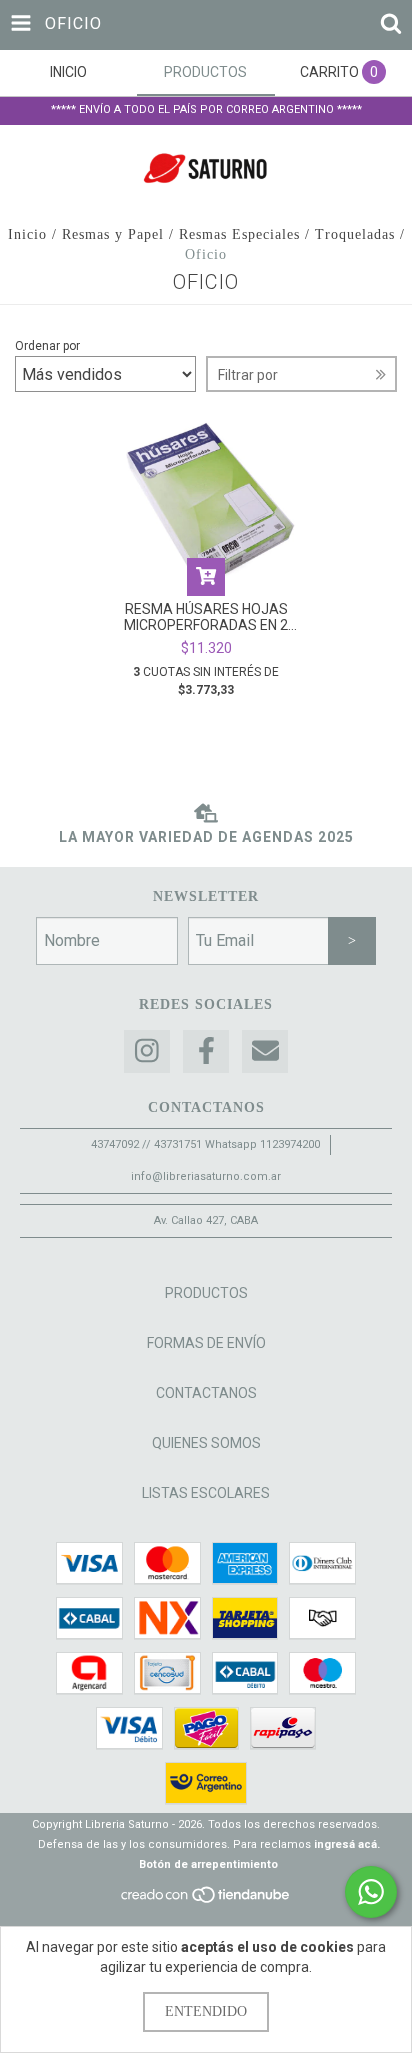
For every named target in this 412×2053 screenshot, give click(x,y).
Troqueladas (355, 234)
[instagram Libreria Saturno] (147, 1051)
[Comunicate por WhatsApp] (371, 1892)
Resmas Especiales (239, 234)
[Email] (265, 1051)
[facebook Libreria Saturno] (206, 1051)
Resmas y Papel (113, 234)
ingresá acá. (347, 1844)
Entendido (206, 2011)
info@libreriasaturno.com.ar (206, 1176)
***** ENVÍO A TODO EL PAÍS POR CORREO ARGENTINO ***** (206, 109)
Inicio (27, 234)
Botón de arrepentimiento (208, 1864)
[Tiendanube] (206, 1900)
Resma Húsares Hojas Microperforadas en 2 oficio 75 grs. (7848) (206, 617)
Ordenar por (47, 346)
